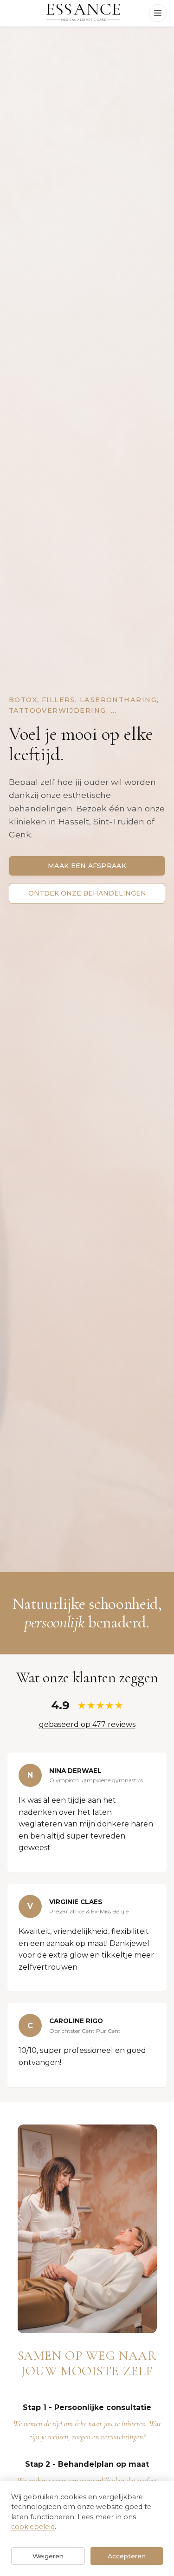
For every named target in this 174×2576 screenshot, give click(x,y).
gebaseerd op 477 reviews (87, 1724)
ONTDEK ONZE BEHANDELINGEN (87, 893)
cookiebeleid (33, 2527)
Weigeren (48, 2556)
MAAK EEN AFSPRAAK (87, 866)
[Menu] (158, 13)
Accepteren (127, 2556)
